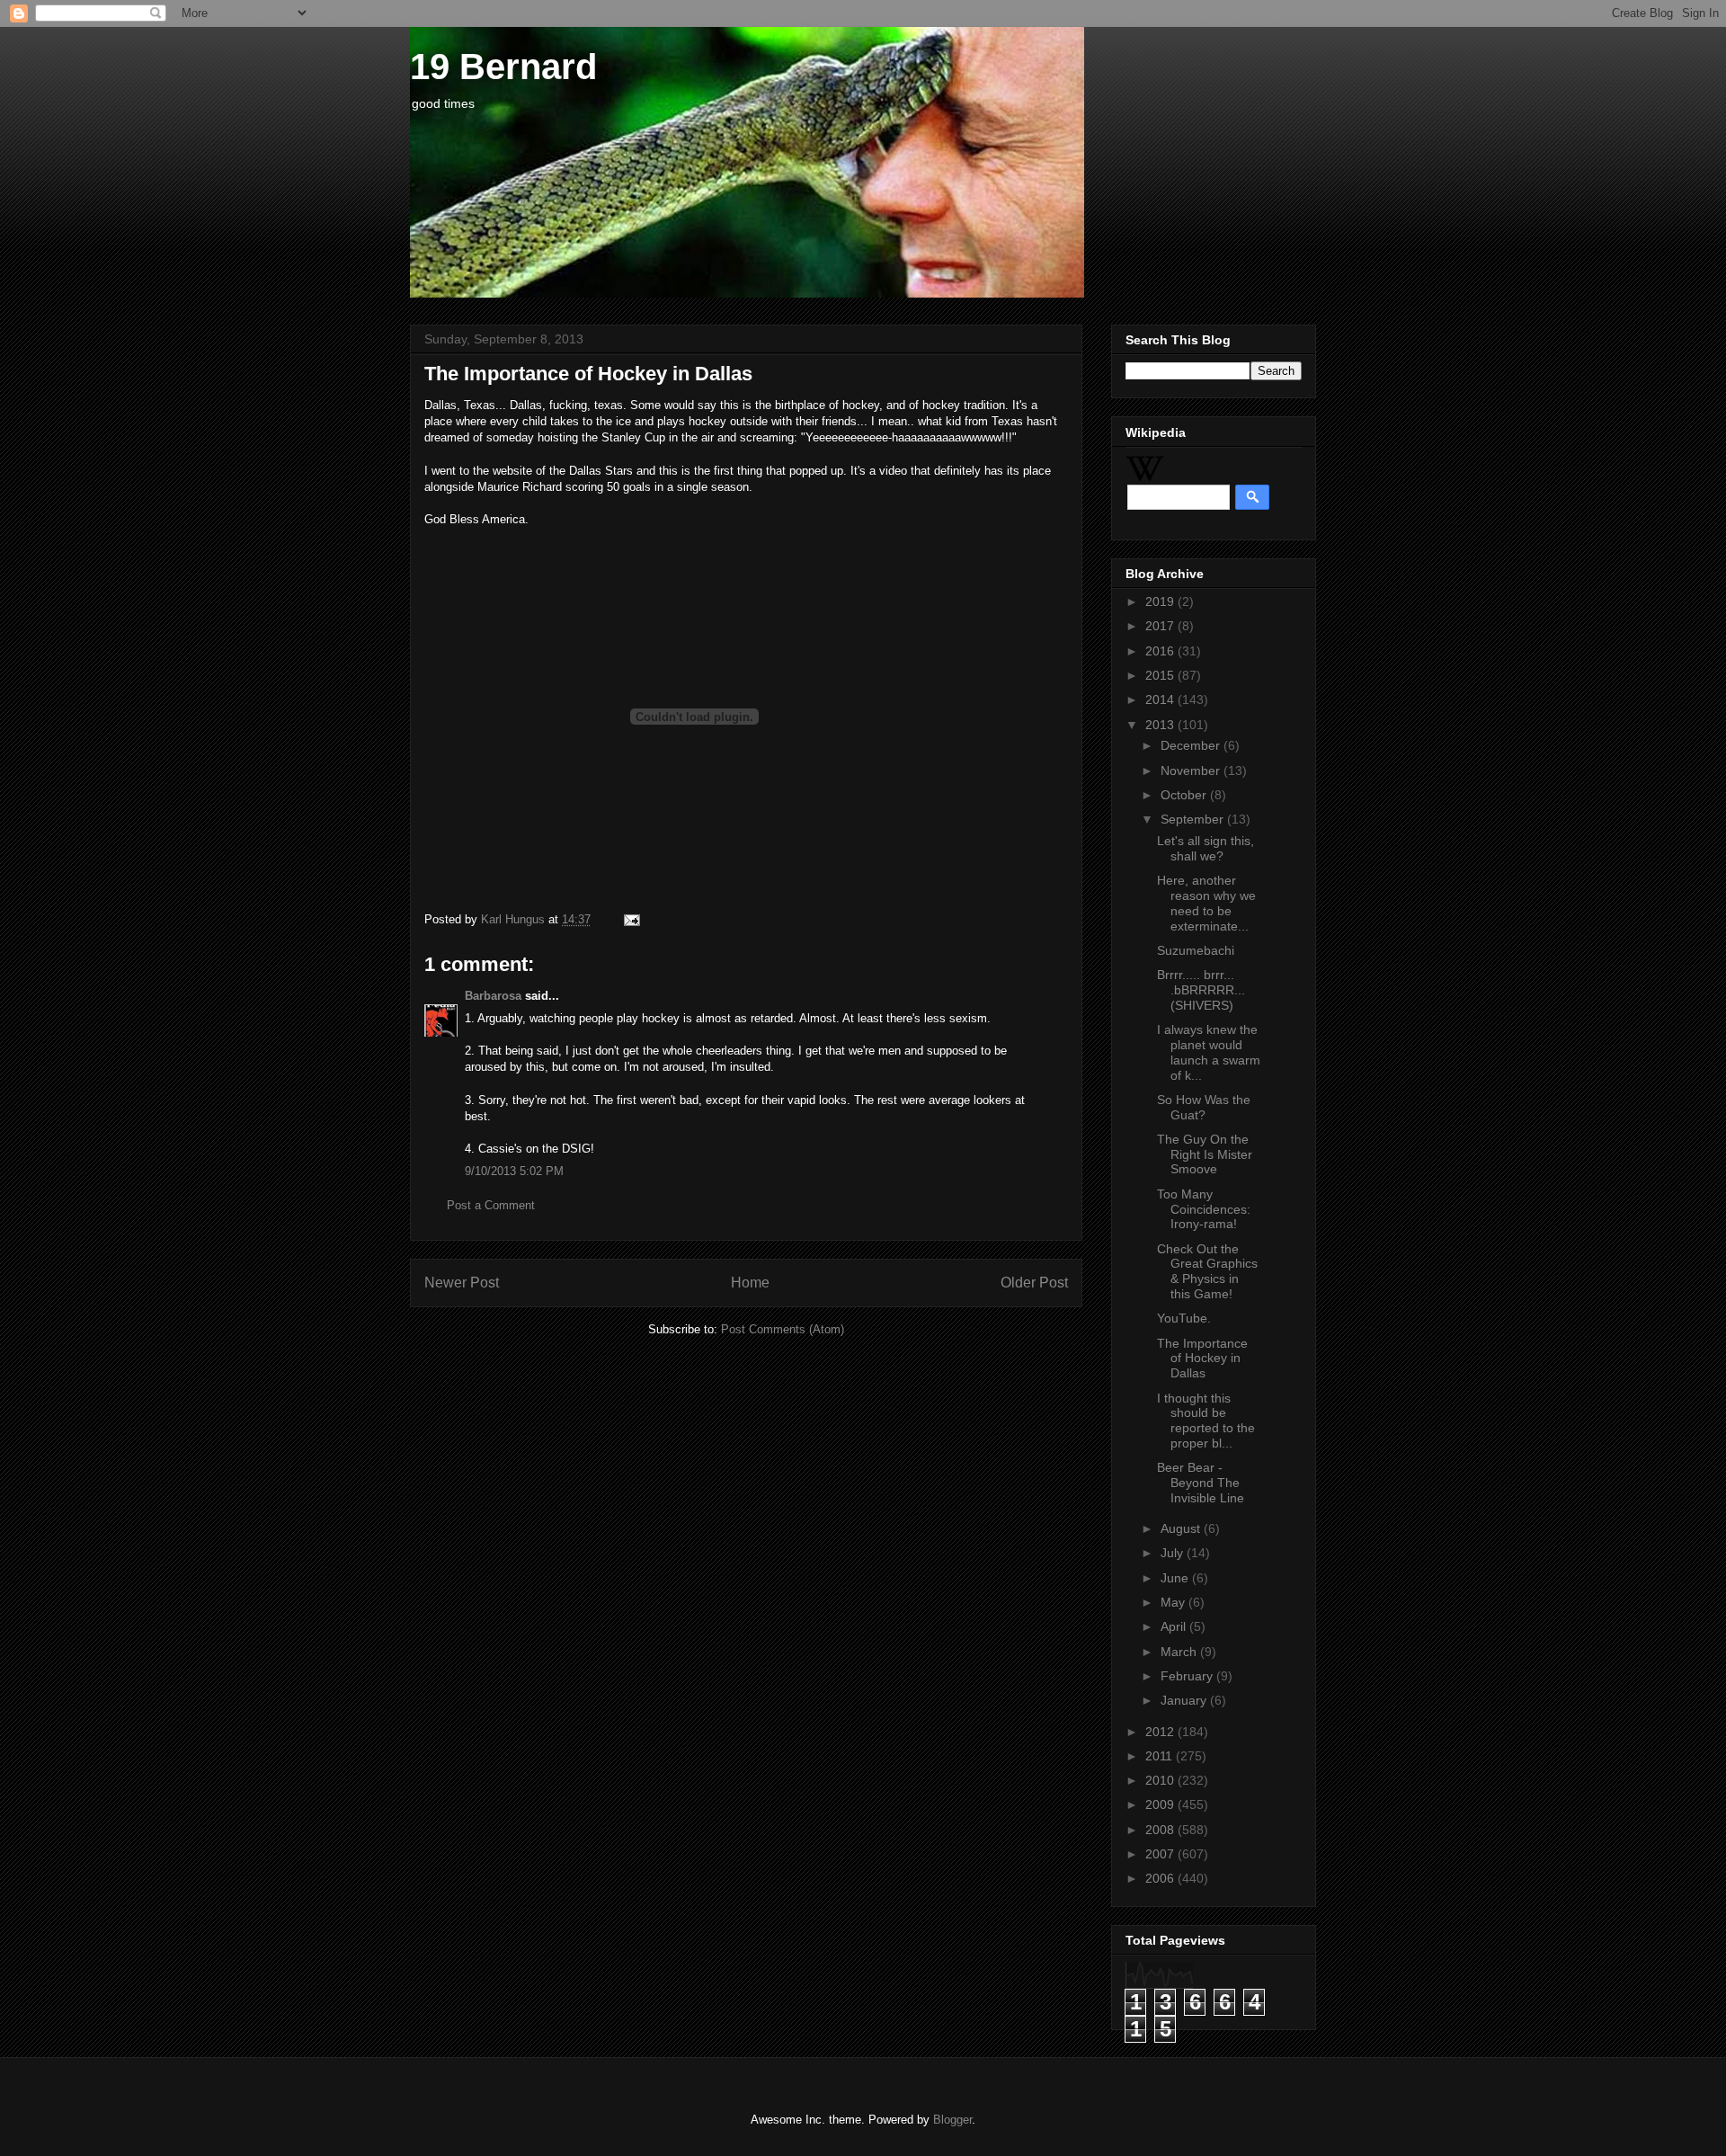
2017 (1161, 626)
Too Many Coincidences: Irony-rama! (1204, 1209)
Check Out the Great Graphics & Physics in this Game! (1207, 1271)
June (1176, 1578)
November (1192, 771)
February (1188, 1676)
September (1194, 819)
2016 (1161, 651)
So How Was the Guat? (1204, 1107)
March (1180, 1652)
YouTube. (1184, 1318)
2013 (1161, 725)
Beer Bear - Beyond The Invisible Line (1201, 1483)
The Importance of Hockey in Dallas (1202, 1359)
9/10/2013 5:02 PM (514, 1171)
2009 (1161, 1804)
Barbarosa (493, 996)
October (1185, 795)
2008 (1161, 1830)
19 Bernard (503, 67)
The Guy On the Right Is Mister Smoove (1205, 1154)
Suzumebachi (1196, 950)
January (1185, 1700)
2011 (1161, 1756)
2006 (1161, 1878)
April (1175, 1626)
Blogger (952, 2120)
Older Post (1034, 1283)
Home (750, 1283)
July (1174, 1553)
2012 (1161, 1732)
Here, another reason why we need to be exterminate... (1206, 903)
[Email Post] (629, 919)
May (1174, 1602)
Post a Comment (491, 1205)
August (1182, 1528)
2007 (1161, 1854)
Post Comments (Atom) (783, 1329)
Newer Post (462, 1283)
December (1192, 745)
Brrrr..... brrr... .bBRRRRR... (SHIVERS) (1201, 990)
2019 (1161, 601)
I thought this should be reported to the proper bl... (1206, 1421)
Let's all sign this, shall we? (1206, 848)
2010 (1161, 1780)
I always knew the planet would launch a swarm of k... (1209, 1052)
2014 (1161, 699)
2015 (1161, 675)
